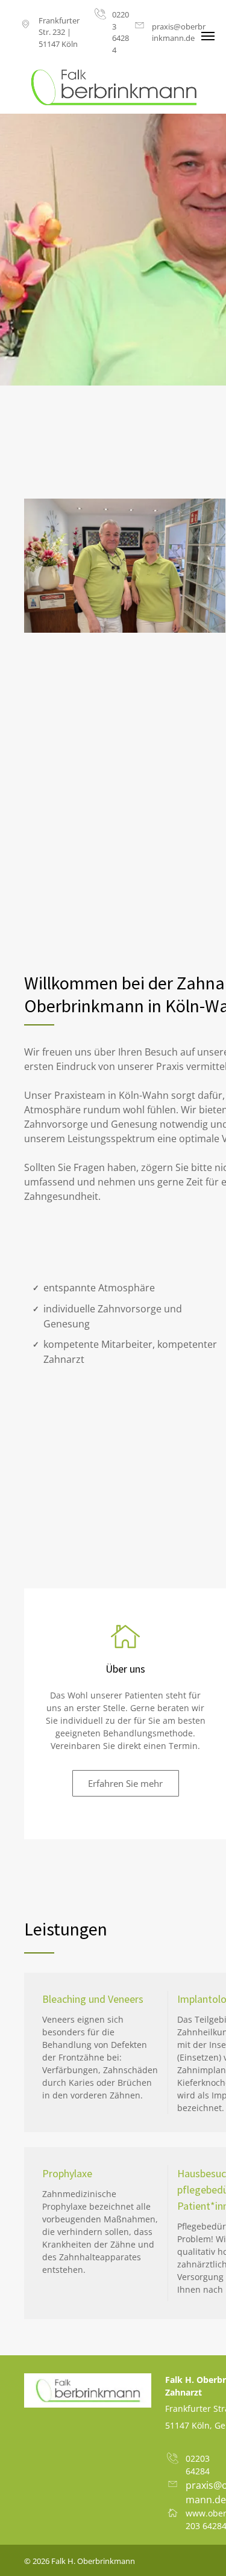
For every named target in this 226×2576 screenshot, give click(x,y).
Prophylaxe (67, 2173)
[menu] (208, 36)
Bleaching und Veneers (93, 1999)
